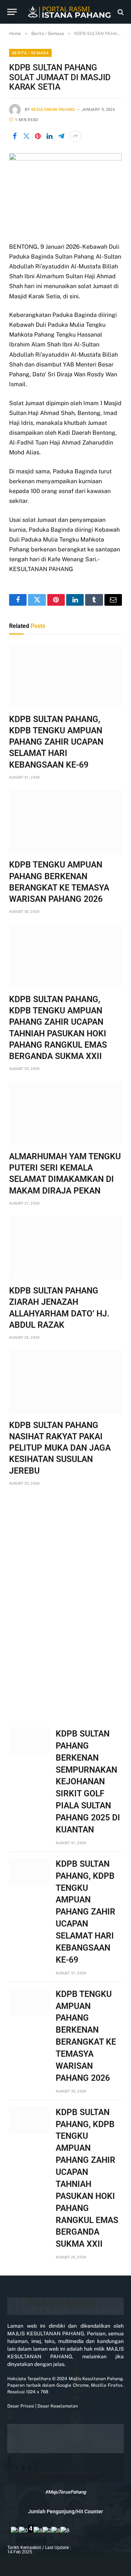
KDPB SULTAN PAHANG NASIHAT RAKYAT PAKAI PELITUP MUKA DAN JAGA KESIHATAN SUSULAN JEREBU (60, 1448)
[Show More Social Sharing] (75, 136)
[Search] (120, 12)
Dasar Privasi (21, 2406)
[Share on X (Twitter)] (26, 136)
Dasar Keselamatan (57, 2406)
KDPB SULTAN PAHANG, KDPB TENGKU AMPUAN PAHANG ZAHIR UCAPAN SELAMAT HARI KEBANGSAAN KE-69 (56, 742)
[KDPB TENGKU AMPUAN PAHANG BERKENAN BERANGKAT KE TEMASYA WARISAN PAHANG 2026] (65, 822)
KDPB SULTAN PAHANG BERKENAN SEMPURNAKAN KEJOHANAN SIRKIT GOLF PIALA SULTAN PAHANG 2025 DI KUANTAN (88, 1782)
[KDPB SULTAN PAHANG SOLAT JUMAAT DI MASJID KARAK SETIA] (65, 159)
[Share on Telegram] (61, 136)
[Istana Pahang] (69, 12)
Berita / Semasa (30, 53)
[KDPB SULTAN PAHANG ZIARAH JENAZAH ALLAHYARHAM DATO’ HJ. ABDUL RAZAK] (65, 1248)
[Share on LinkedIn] (49, 136)
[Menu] (12, 12)
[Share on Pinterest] (38, 136)
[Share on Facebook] (15, 136)
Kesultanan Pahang (53, 110)
